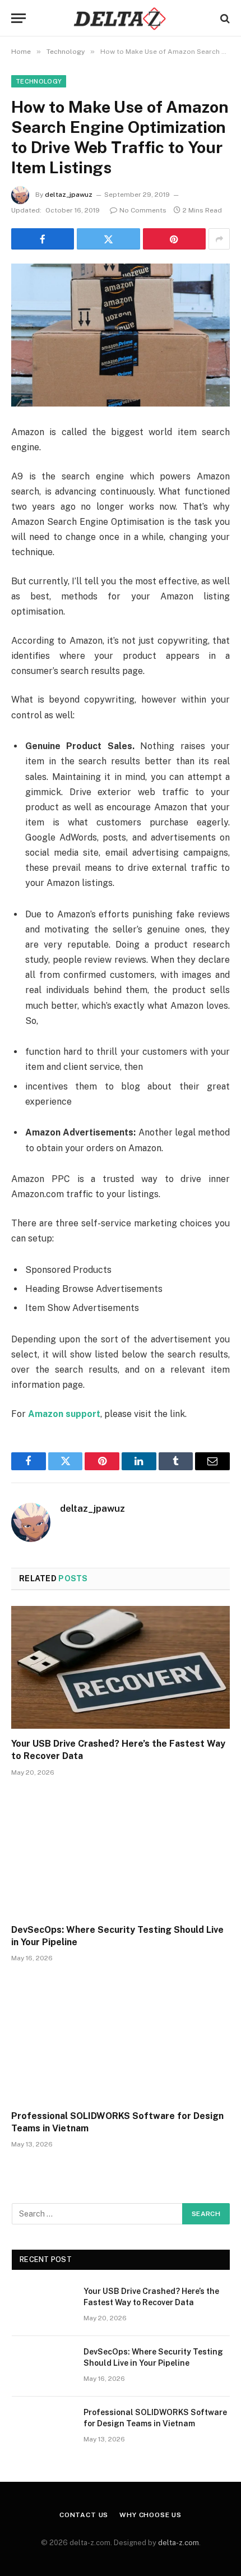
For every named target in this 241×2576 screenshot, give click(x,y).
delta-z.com (179, 2543)
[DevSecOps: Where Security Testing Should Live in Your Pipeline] (121, 1853)
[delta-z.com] (120, 18)
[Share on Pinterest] (174, 239)
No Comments (143, 210)
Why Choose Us (150, 2515)
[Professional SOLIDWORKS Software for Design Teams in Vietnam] (121, 2039)
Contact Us (84, 2515)
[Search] (224, 18)
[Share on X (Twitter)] (108, 239)
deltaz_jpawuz (69, 195)
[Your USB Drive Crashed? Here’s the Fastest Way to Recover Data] (121, 1667)
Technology (39, 81)
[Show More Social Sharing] (219, 239)
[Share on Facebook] (43, 239)
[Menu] (18, 18)
